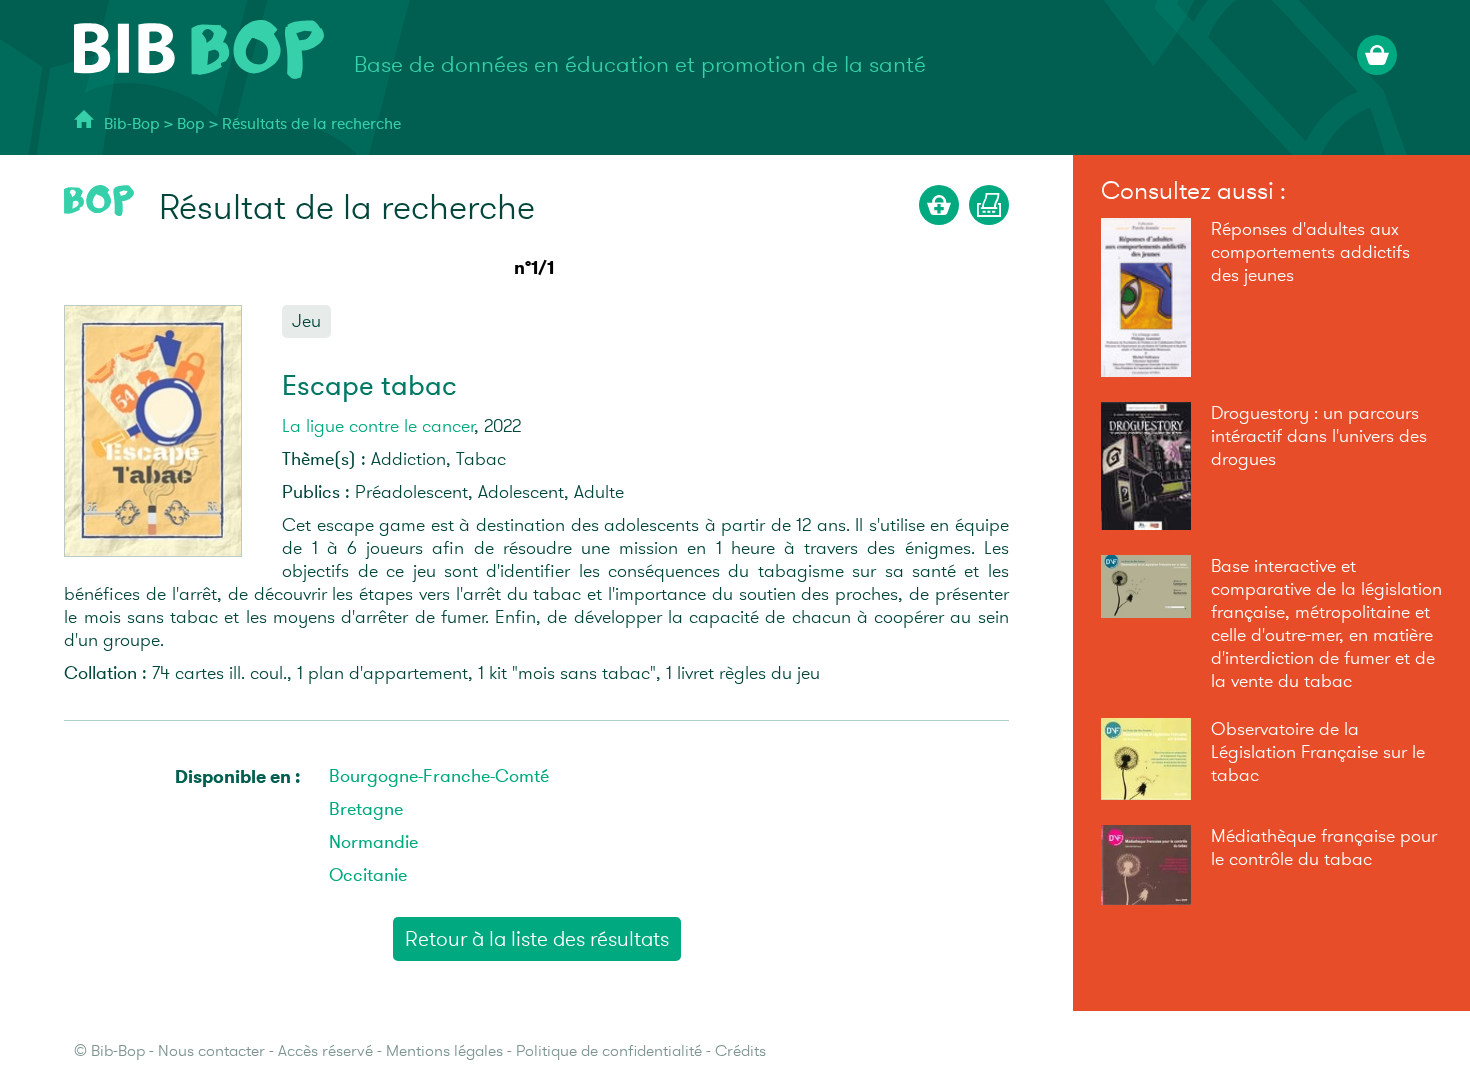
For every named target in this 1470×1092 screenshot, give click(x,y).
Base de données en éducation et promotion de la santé (640, 65)
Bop (193, 124)
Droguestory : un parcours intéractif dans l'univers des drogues (1319, 436)
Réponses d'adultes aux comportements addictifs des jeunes (1310, 252)
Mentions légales (444, 1051)
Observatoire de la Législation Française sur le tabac (1318, 752)
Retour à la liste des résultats (537, 939)
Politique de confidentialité (609, 1051)
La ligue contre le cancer (378, 426)
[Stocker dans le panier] (939, 205)
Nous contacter (211, 1051)
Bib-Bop (132, 124)
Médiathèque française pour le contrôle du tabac (1324, 848)
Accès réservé (325, 1051)
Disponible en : (237, 777)
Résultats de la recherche (311, 124)
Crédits (740, 1051)
